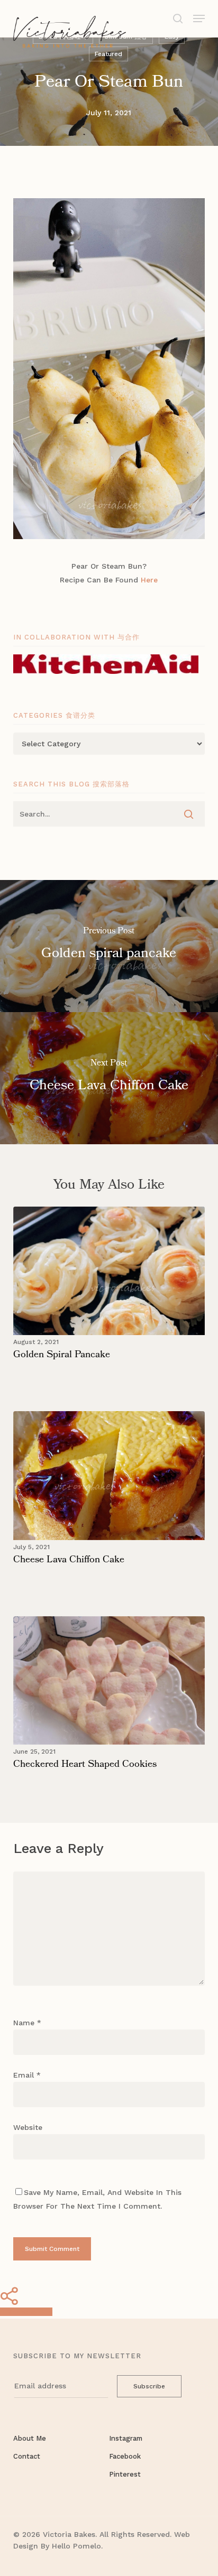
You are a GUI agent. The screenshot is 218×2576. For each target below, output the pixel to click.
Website (28, 2127)
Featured (108, 54)
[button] (199, 18)
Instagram (126, 2438)
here (149, 580)
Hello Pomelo (76, 2546)
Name (27, 2023)
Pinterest (125, 2474)
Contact (27, 2456)
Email (27, 2075)
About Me (30, 2438)
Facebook (125, 2456)
